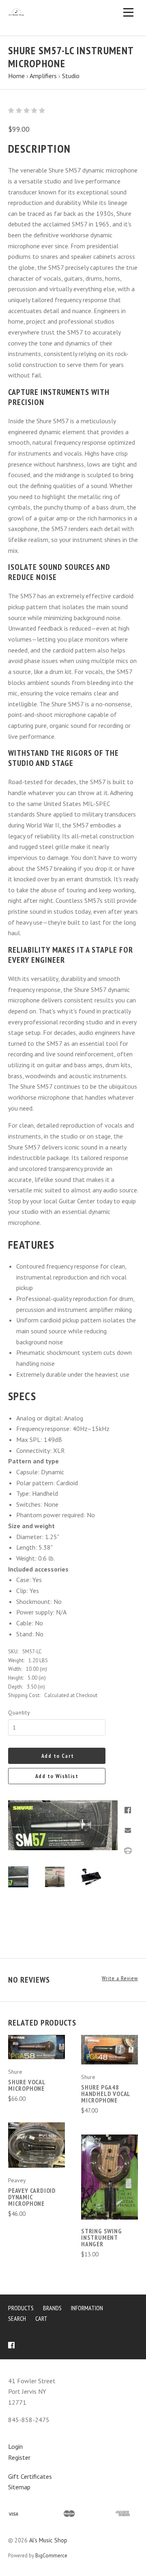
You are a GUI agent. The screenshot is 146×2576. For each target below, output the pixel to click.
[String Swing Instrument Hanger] (109, 2177)
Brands (52, 2308)
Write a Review (120, 1978)
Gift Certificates (30, 2476)
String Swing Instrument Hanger (102, 2237)
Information (87, 2308)
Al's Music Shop (48, 2540)
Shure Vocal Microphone (27, 2085)
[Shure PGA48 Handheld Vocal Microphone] (109, 2050)
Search (17, 2318)
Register (19, 2457)
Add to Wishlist (57, 1776)
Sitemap (19, 2487)
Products (21, 2308)
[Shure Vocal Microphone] (36, 2047)
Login (15, 2446)
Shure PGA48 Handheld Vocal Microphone (106, 2094)
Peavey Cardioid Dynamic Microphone (32, 2197)
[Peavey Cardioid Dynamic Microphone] (36, 2145)
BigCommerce (51, 2556)
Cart (41, 2318)
